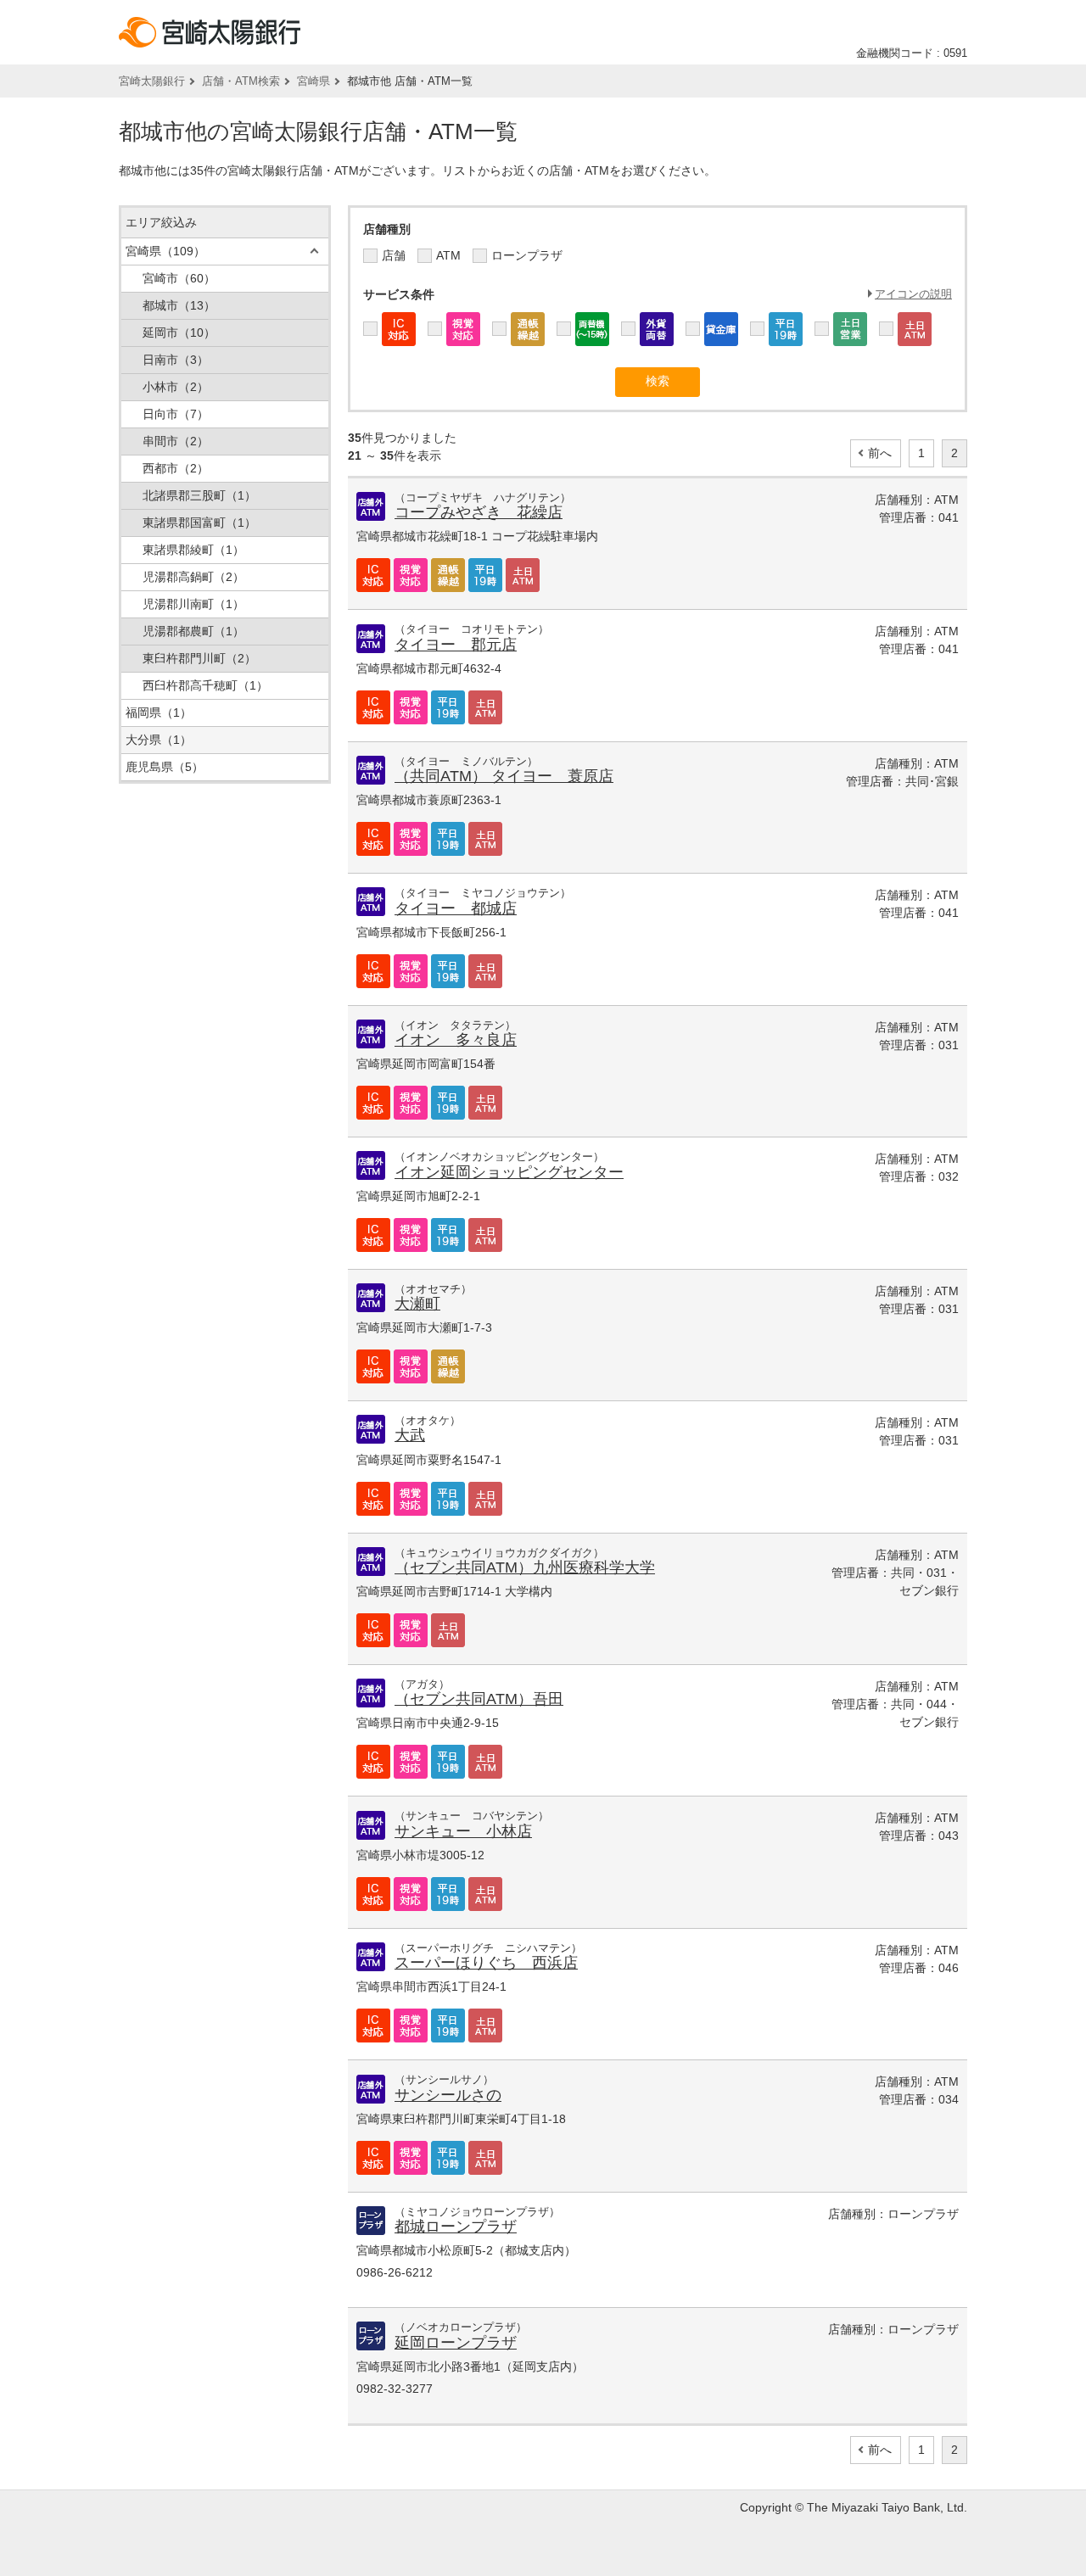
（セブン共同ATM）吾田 (479, 1699)
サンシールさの (448, 2095)
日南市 (176, 360)
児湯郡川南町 (193, 604)
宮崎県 (313, 81)
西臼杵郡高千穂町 (205, 685)
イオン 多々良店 (456, 1040)
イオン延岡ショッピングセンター (509, 1172)
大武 (410, 1435)
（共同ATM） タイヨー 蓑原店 (504, 776)
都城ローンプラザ (456, 2227)
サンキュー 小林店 (463, 1831)
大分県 (159, 740)
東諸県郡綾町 (193, 550)
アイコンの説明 (913, 294)
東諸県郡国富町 (199, 522)
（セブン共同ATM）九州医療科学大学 (525, 1567)
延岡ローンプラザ (456, 2343)
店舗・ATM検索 (241, 81)
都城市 (179, 305)
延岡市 (179, 332)
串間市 (176, 441)
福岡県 (159, 712)
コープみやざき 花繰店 (479, 512)
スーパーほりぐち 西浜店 (486, 1963)
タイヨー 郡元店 (456, 645)
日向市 (176, 414)
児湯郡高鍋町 (193, 577)
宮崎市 (179, 278)
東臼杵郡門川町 (199, 658)
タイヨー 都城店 (456, 908)
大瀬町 (417, 1304)
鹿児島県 (165, 767)
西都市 (176, 468)
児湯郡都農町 (193, 631)
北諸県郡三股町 (199, 495)
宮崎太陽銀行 (152, 81)
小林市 (176, 387)
